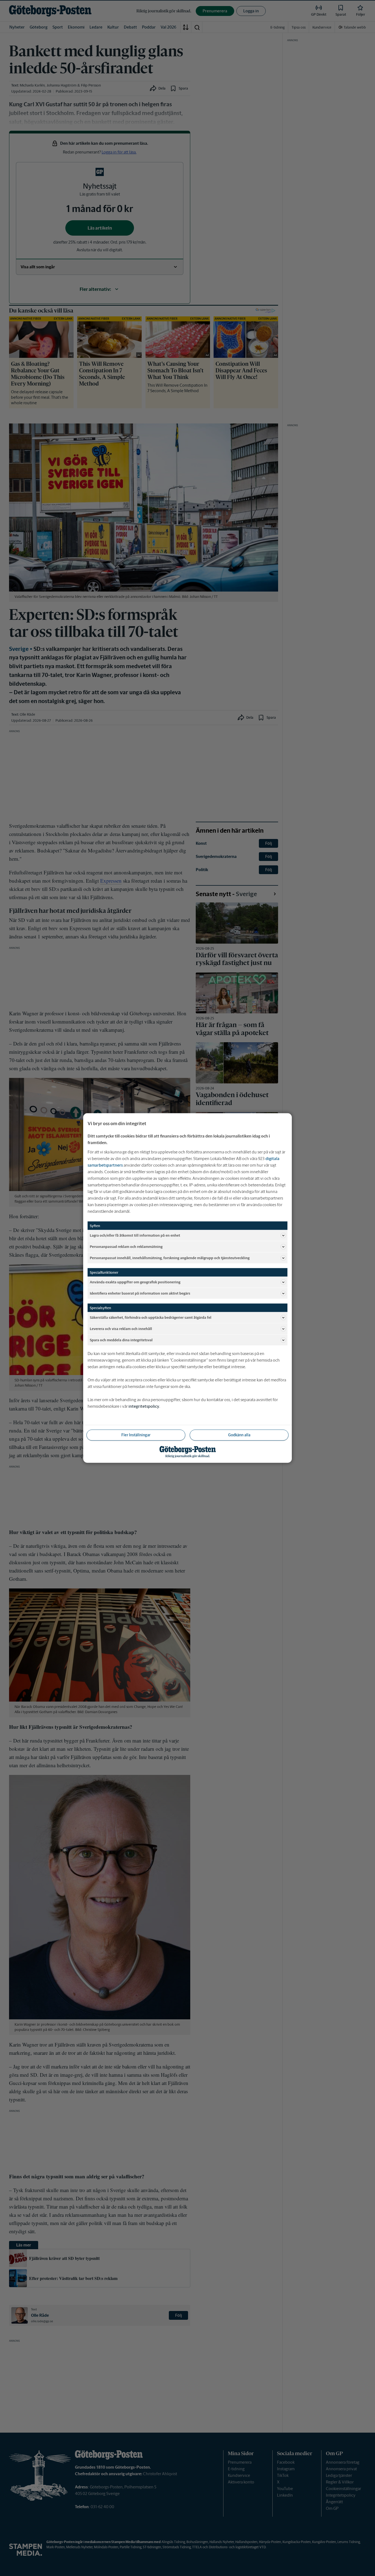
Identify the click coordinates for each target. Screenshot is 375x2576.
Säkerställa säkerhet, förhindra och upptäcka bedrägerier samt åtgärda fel (151, 1317)
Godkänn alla (239, 1435)
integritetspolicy (144, 1406)
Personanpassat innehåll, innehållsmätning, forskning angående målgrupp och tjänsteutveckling (170, 1258)
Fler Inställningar (136, 1435)
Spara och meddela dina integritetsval (121, 1340)
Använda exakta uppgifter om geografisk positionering (135, 1282)
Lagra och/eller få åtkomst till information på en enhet (135, 1235)
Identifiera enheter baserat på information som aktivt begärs (140, 1293)
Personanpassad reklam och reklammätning (126, 1246)
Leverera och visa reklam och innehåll (121, 1329)
